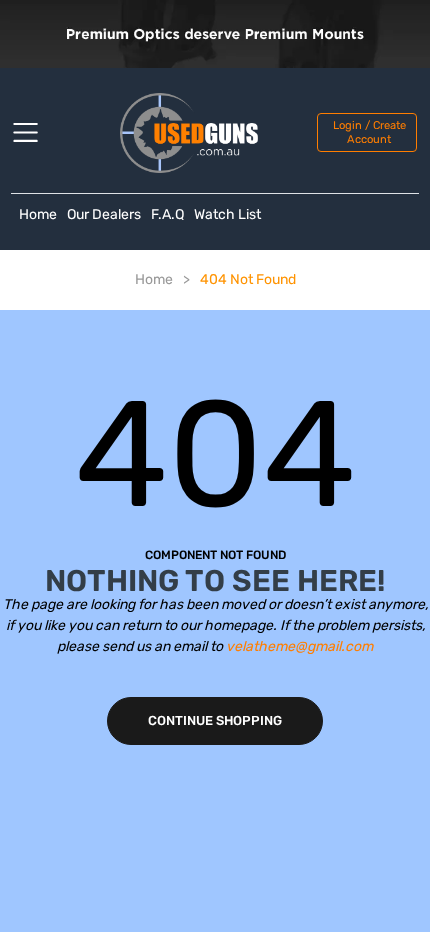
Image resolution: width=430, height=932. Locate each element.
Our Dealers (104, 214)
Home (38, 214)
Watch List (227, 214)
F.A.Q (167, 214)
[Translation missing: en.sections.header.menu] (38, 133)
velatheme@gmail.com (299, 646)
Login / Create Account (369, 132)
